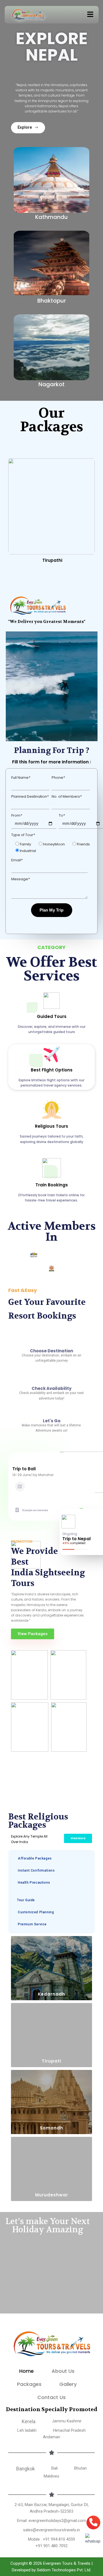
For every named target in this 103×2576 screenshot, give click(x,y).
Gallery (68, 2384)
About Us (63, 2371)
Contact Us (51, 2397)
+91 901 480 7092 (51, 2546)
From (17, 815)
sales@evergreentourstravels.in (51, 2530)
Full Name (21, 778)
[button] (90, 15)
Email (17, 860)
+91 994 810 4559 (59, 2539)
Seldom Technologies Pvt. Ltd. (64, 2570)
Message (20, 879)
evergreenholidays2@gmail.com (57, 2521)
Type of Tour (23, 835)
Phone (58, 778)
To (62, 815)
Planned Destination (30, 796)
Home (27, 2371)
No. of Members (67, 796)
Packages (29, 2384)
